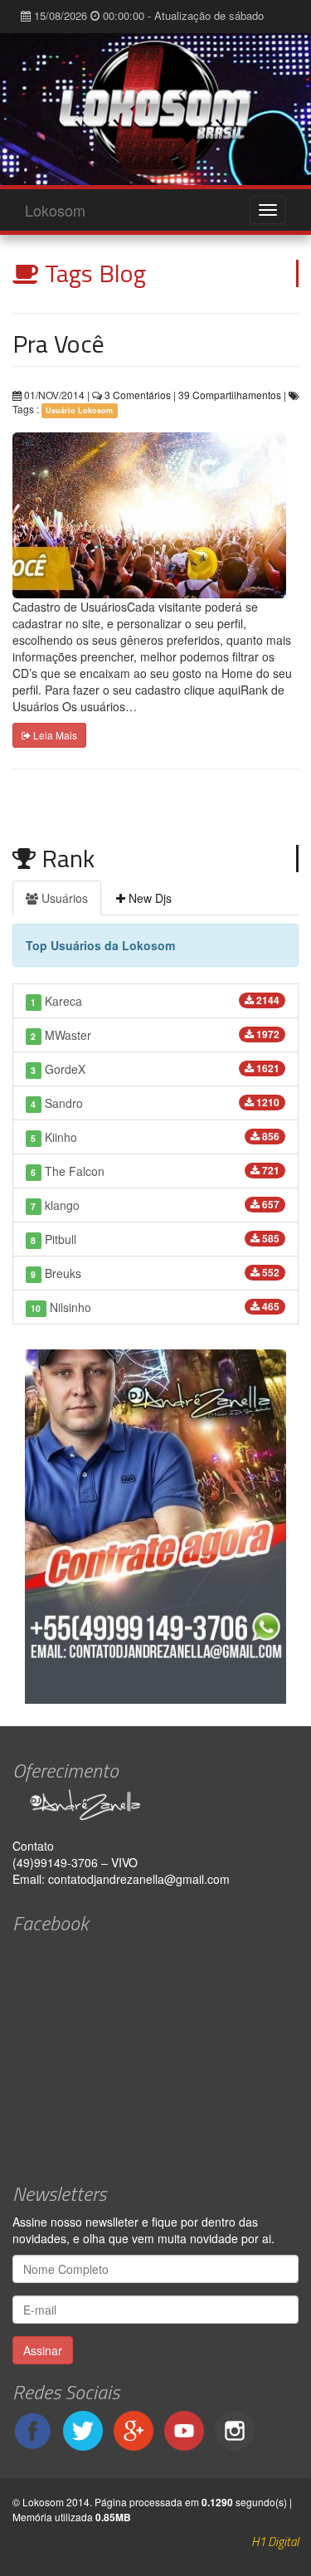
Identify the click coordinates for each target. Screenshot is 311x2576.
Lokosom (55, 210)
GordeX (155, 1069)
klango (155, 1205)
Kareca (155, 1001)
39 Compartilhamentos (230, 395)
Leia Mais (54, 735)
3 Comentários (136, 395)
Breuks (155, 1273)
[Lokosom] (155, 109)
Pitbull (155, 1239)
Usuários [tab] (63, 898)
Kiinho (155, 1137)
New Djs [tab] (148, 898)
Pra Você (58, 344)
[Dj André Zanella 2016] (155, 1805)
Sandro (155, 1103)
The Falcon (155, 1171)
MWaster (155, 1035)
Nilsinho (155, 1307)
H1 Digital (275, 2542)
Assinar (43, 2350)
